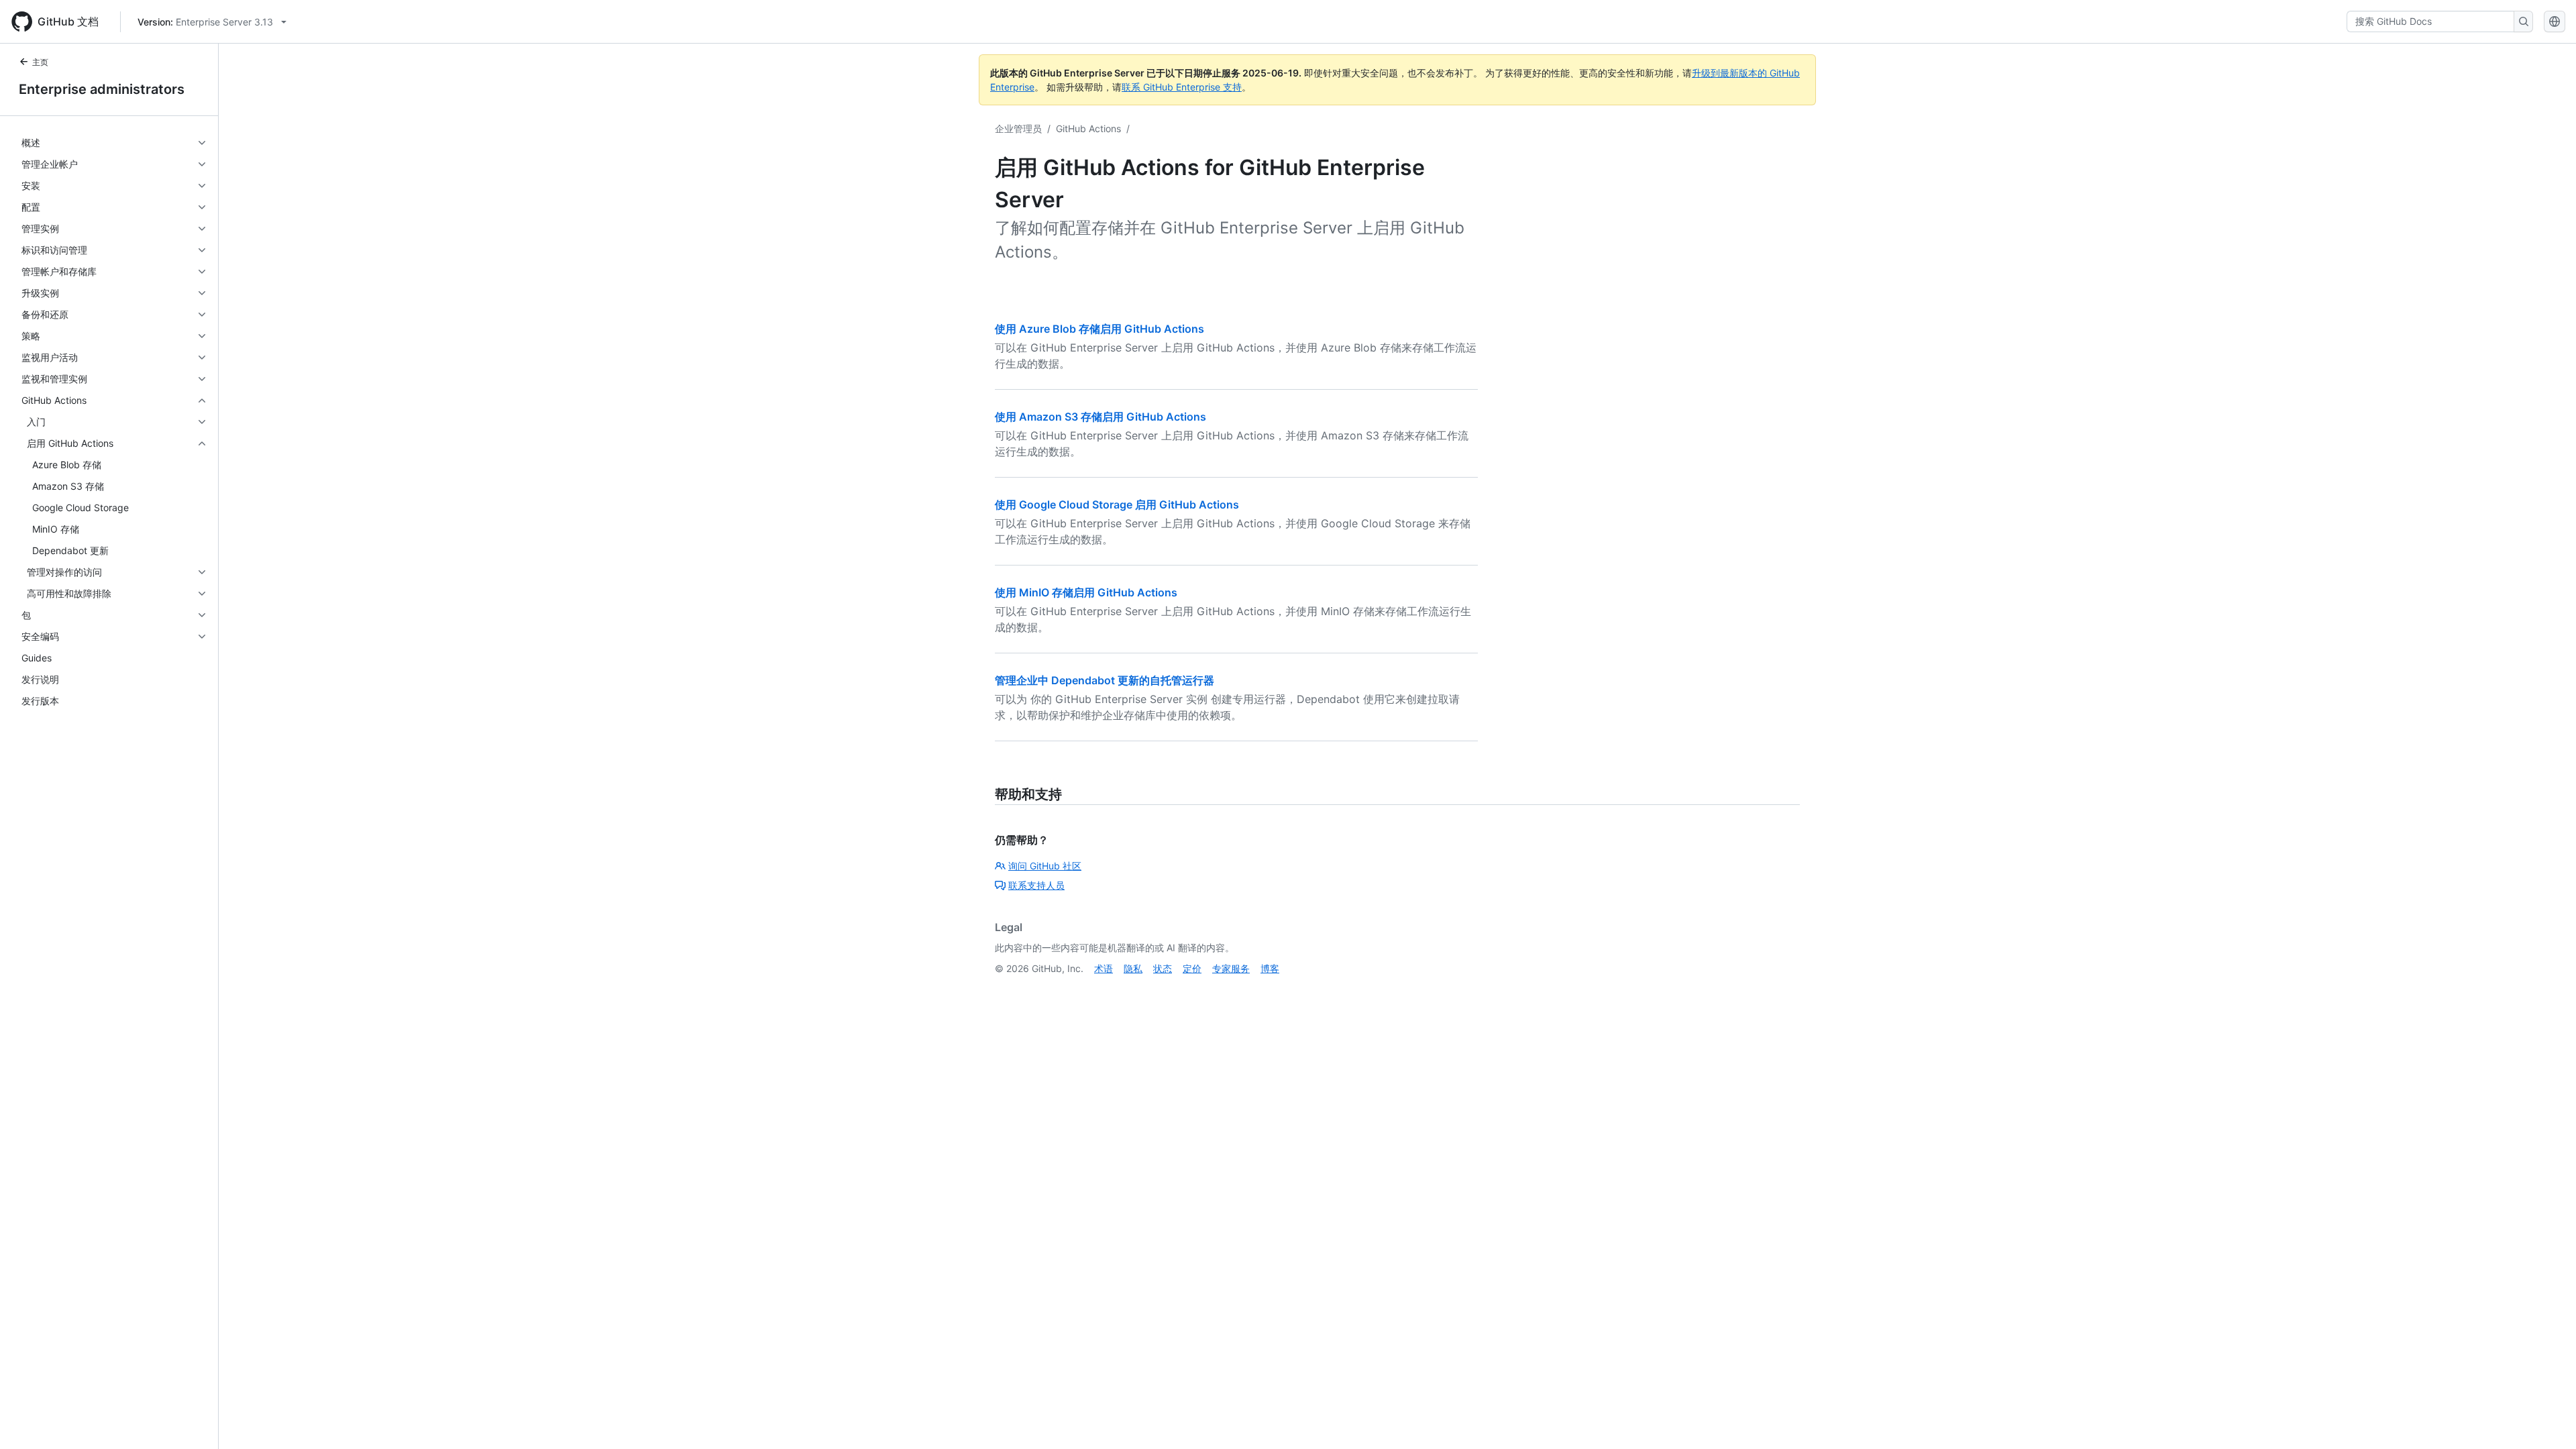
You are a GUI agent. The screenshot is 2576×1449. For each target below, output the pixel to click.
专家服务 (1231, 968)
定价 (1192, 968)
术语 (1104, 968)
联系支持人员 (1036, 885)
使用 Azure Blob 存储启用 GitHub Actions (1099, 329)
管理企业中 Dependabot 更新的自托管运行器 (1105, 680)
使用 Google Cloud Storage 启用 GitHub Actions (1117, 504)
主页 (40, 62)
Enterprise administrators (102, 89)
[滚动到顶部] (2546, 1419)
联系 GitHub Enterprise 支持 (1182, 87)
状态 (1163, 968)
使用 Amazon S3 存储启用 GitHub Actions (1101, 417)
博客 (1270, 968)
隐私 (1133, 968)
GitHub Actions (1088, 128)
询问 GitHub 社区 (1045, 866)
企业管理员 (1018, 128)
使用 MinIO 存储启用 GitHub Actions (1086, 592)
